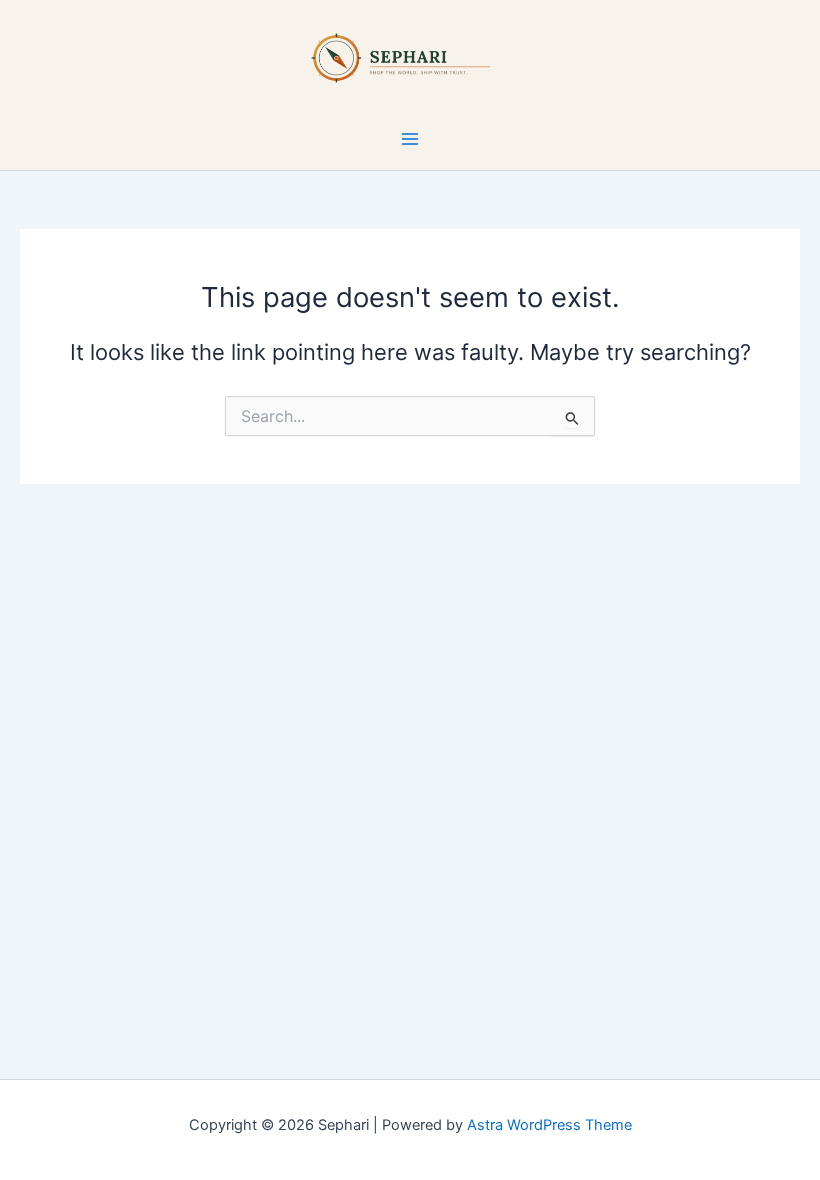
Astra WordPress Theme (549, 1125)
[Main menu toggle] (410, 139)
